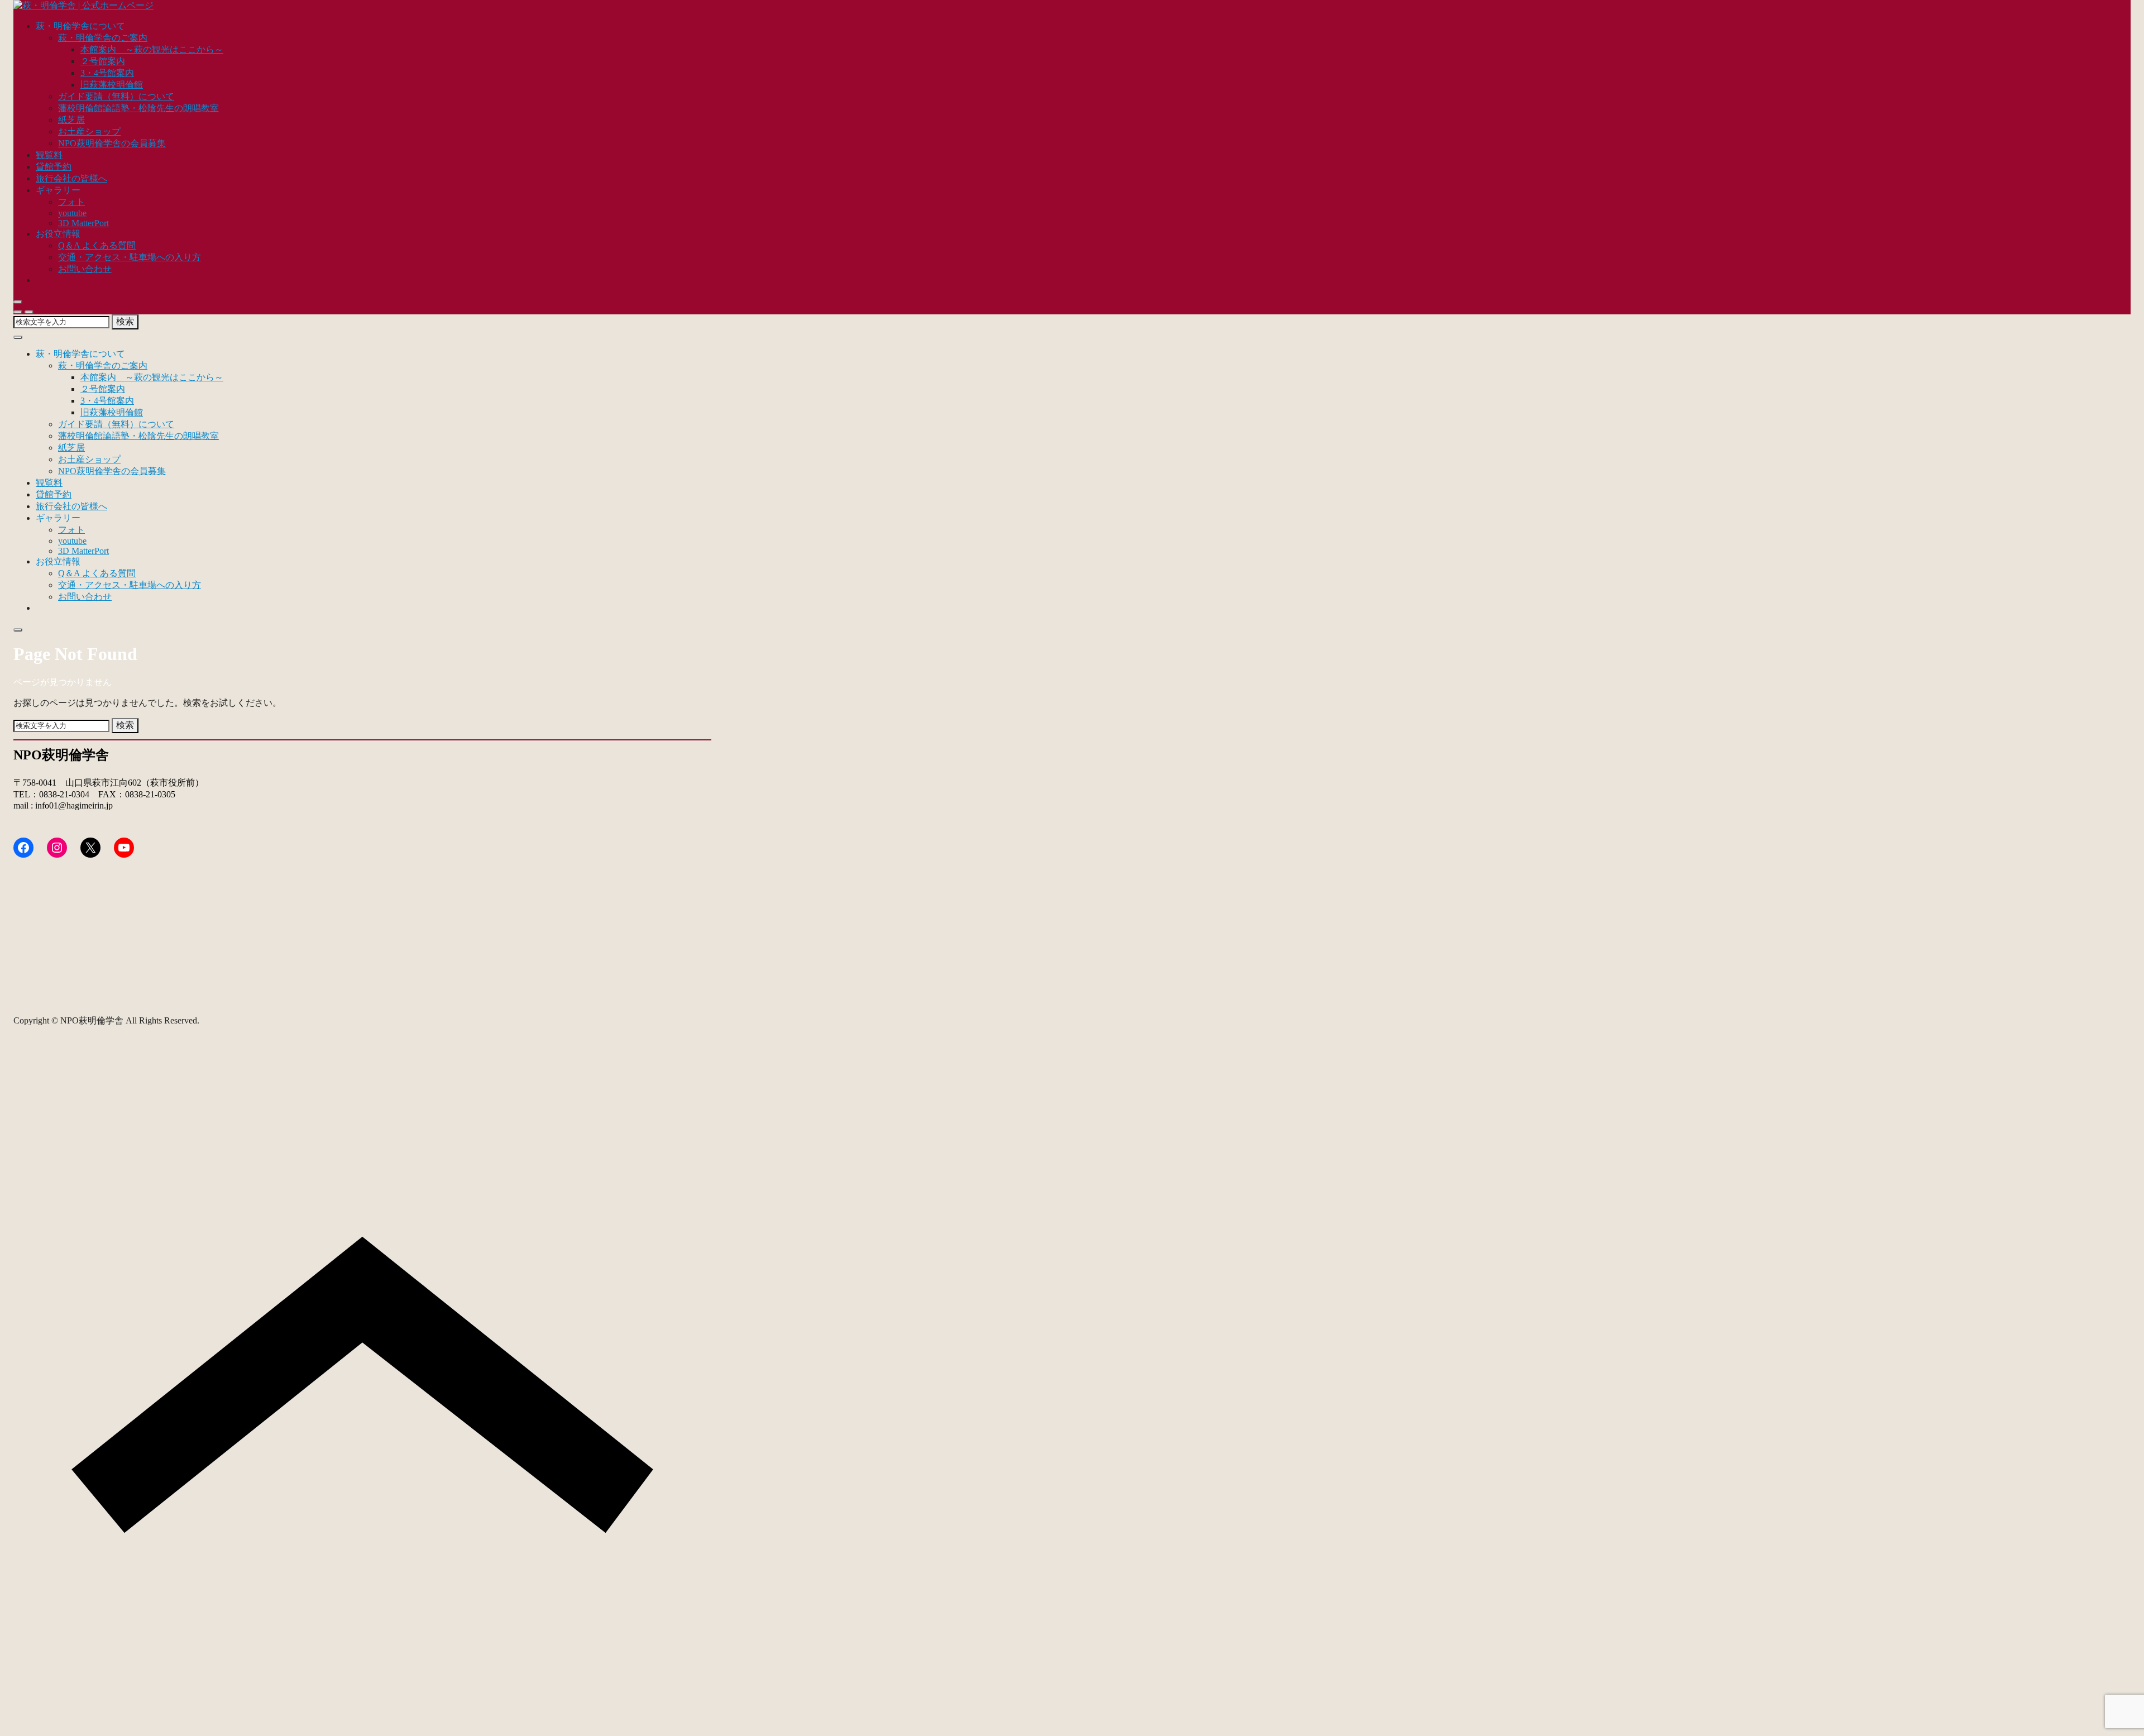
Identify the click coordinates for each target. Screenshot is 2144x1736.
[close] (18, 302)
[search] (18, 312)
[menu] (29, 312)
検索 (125, 321)
